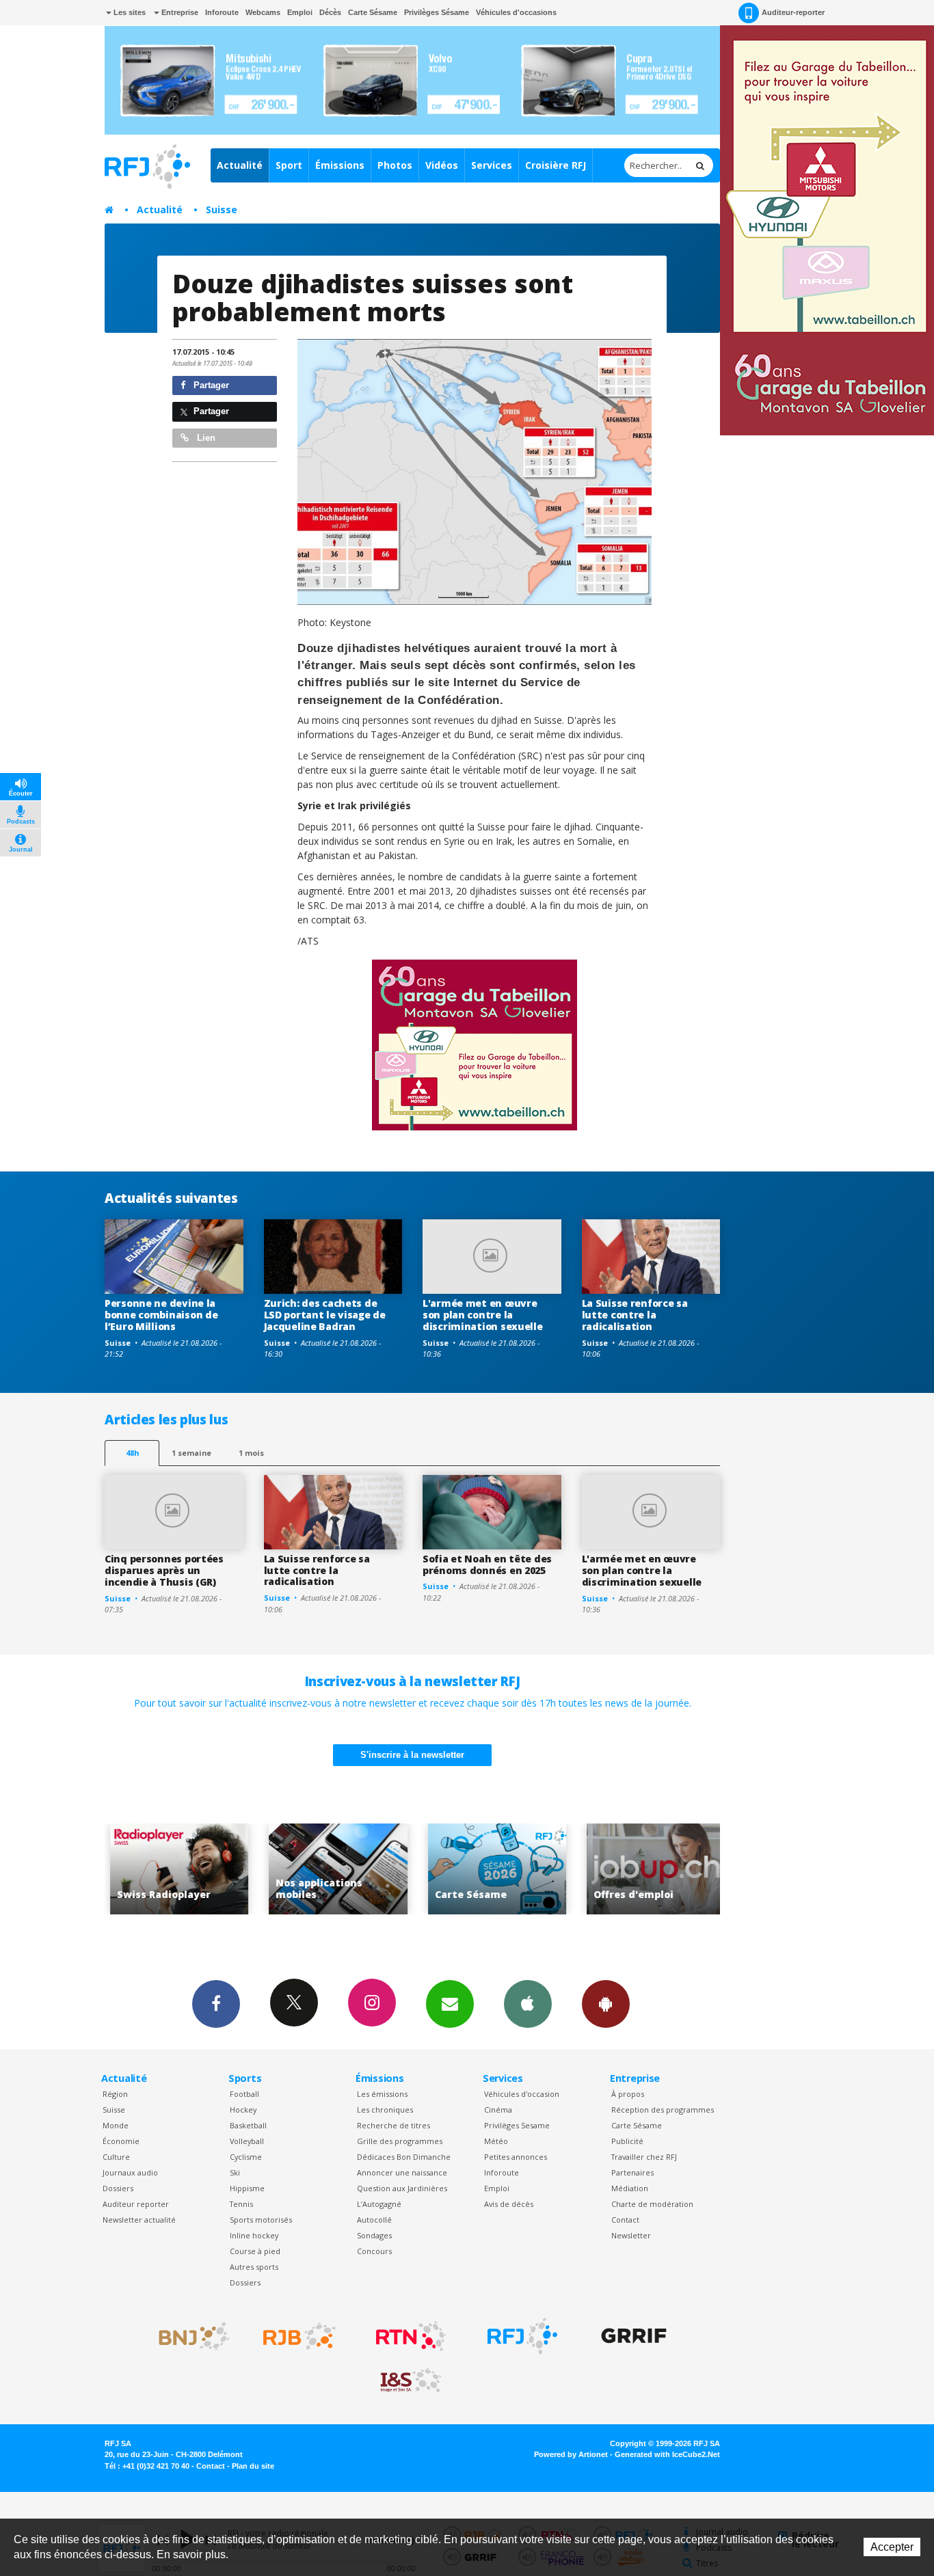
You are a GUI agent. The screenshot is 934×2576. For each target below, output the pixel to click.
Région (115, 2094)
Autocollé (374, 2220)
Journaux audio (130, 2172)
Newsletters (450, 2004)
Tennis (241, 2204)
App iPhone (528, 2004)
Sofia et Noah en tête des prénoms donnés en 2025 (487, 1564)
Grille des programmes (400, 2141)
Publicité (627, 2141)
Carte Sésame (373, 12)
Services (492, 165)
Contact (625, 2220)
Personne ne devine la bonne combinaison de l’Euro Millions (161, 1315)
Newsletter (631, 2235)
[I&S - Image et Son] (411, 2381)
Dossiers (118, 2188)
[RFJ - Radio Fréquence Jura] (522, 2336)
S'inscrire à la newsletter (412, 1755)
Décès (330, 12)
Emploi (300, 12)
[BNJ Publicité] (188, 2336)
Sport (289, 165)
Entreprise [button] (179, 12)
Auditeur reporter (136, 2204)
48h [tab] (132, 1453)
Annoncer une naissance (402, 2172)
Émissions (340, 165)
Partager (210, 385)
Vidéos (442, 165)
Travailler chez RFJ (644, 2157)
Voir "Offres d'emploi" (616, 1869)
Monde (116, 2125)
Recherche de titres (393, 2125)
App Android (606, 2004)
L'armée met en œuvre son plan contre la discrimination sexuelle (483, 1315)
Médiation (630, 2188)
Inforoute (222, 12)
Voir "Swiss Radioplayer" (139, 1869)
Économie (121, 2141)
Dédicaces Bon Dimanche (404, 2157)
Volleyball (247, 2141)
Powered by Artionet (571, 2454)
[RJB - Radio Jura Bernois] (299, 2336)
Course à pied (255, 2251)
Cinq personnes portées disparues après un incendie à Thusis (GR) (164, 1570)
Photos (395, 165)
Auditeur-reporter (793, 12)
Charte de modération (652, 2204)
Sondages (374, 2235)
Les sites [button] (129, 12)
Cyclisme (246, 2157)
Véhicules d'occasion (522, 2094)
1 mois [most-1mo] (251, 1453)
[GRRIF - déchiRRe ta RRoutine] (634, 2336)
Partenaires (632, 2172)
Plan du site (253, 2466)
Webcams (263, 12)
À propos (628, 2094)
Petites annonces (516, 2157)
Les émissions (382, 2094)
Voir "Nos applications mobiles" (298, 1869)
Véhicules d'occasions (516, 12)
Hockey (243, 2110)
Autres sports (254, 2267)
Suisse (222, 209)
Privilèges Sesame (517, 2125)
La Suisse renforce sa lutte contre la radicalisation (635, 1315)
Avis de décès (509, 2204)
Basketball (248, 2125)
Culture (116, 2157)
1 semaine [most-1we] (191, 1453)
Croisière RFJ (556, 165)
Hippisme (247, 2188)
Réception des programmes (663, 2110)
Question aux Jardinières (402, 2188)
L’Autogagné (379, 2204)
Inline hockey (254, 2235)
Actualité (240, 165)
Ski (235, 2172)
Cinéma (498, 2110)
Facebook (216, 2004)
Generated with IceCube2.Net (667, 2454)
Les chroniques (385, 2110)
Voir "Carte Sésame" (457, 1869)
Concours (374, 2251)
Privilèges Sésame (437, 12)
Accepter (892, 2547)
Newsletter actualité (139, 2220)
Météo (496, 2141)
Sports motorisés (261, 2220)
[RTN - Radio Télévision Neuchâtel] (411, 2336)
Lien (205, 438)
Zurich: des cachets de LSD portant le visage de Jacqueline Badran (325, 1315)
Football (244, 2094)
